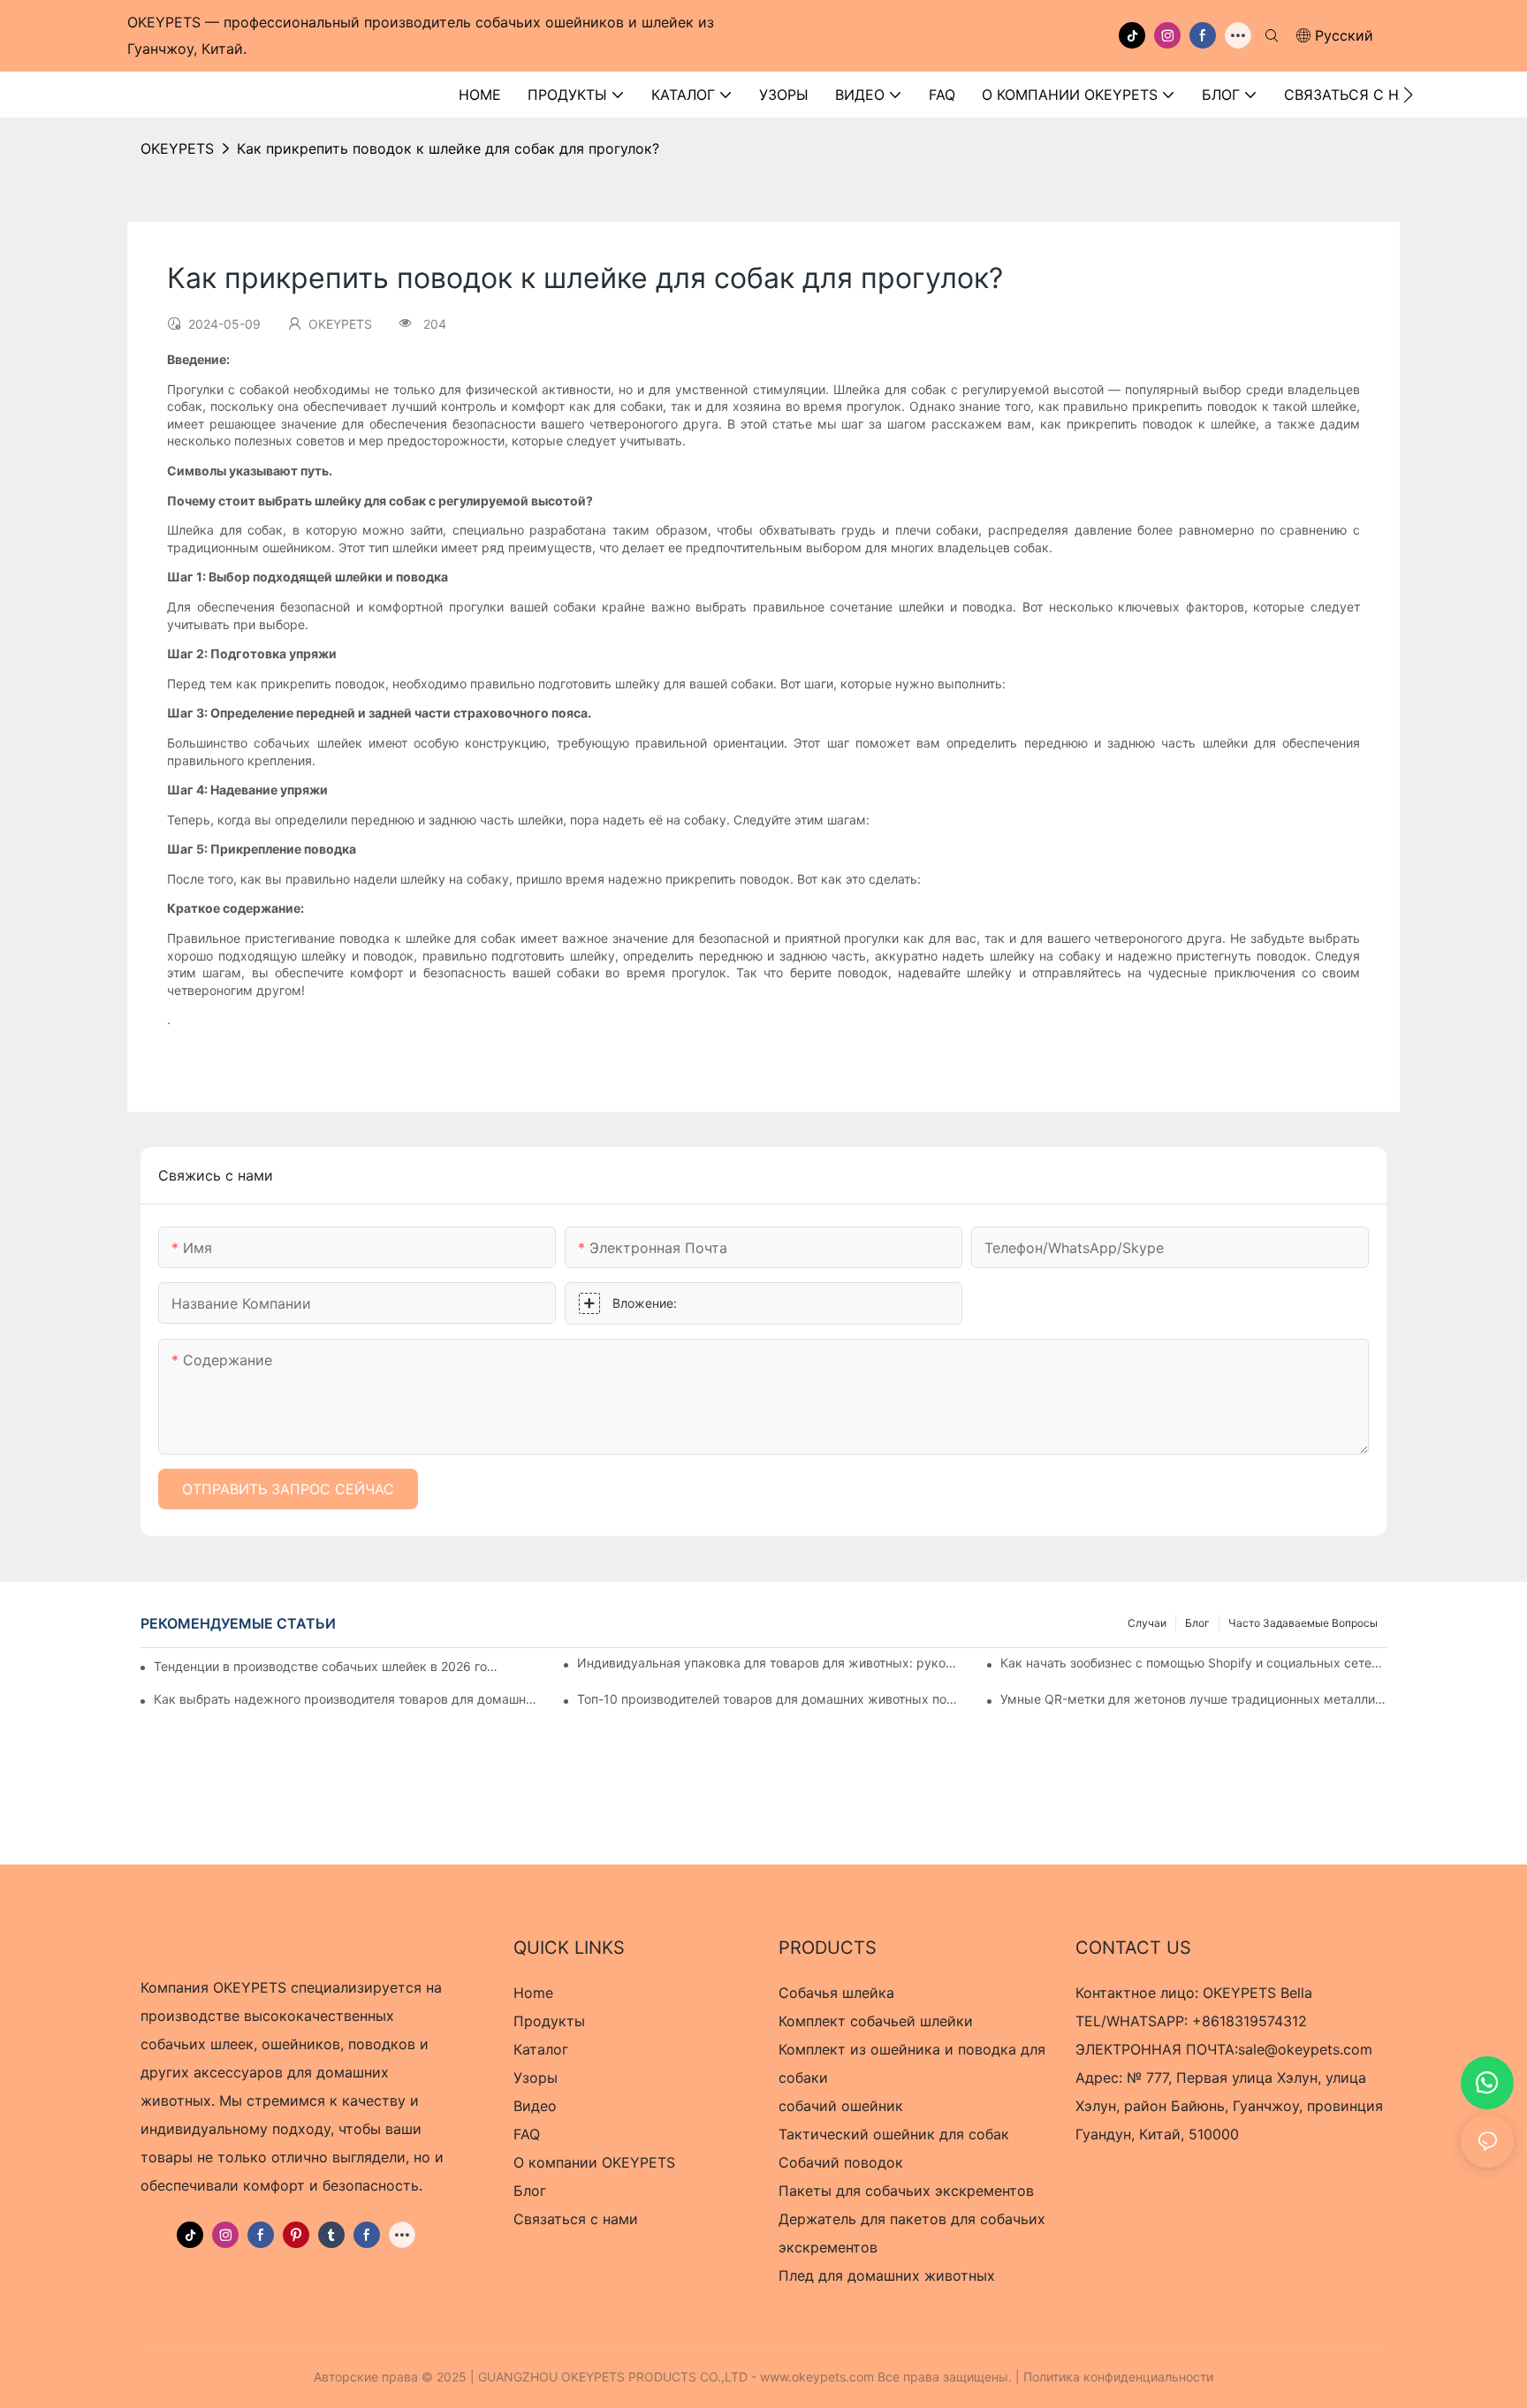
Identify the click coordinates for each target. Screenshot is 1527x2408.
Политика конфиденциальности (1118, 2377)
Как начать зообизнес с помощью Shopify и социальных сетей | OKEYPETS (1193, 1663)
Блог (1197, 1623)
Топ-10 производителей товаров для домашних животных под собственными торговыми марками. (770, 1699)
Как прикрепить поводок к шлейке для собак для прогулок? (448, 148)
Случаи (1147, 1623)
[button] (1408, 95)
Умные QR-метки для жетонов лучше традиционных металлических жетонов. (1193, 1699)
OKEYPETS (177, 148)
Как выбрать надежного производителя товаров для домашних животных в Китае (347, 1699)
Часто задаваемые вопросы (1303, 1623)
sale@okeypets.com (1305, 2049)
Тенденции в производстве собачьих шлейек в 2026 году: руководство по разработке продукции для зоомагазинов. (328, 1666)
